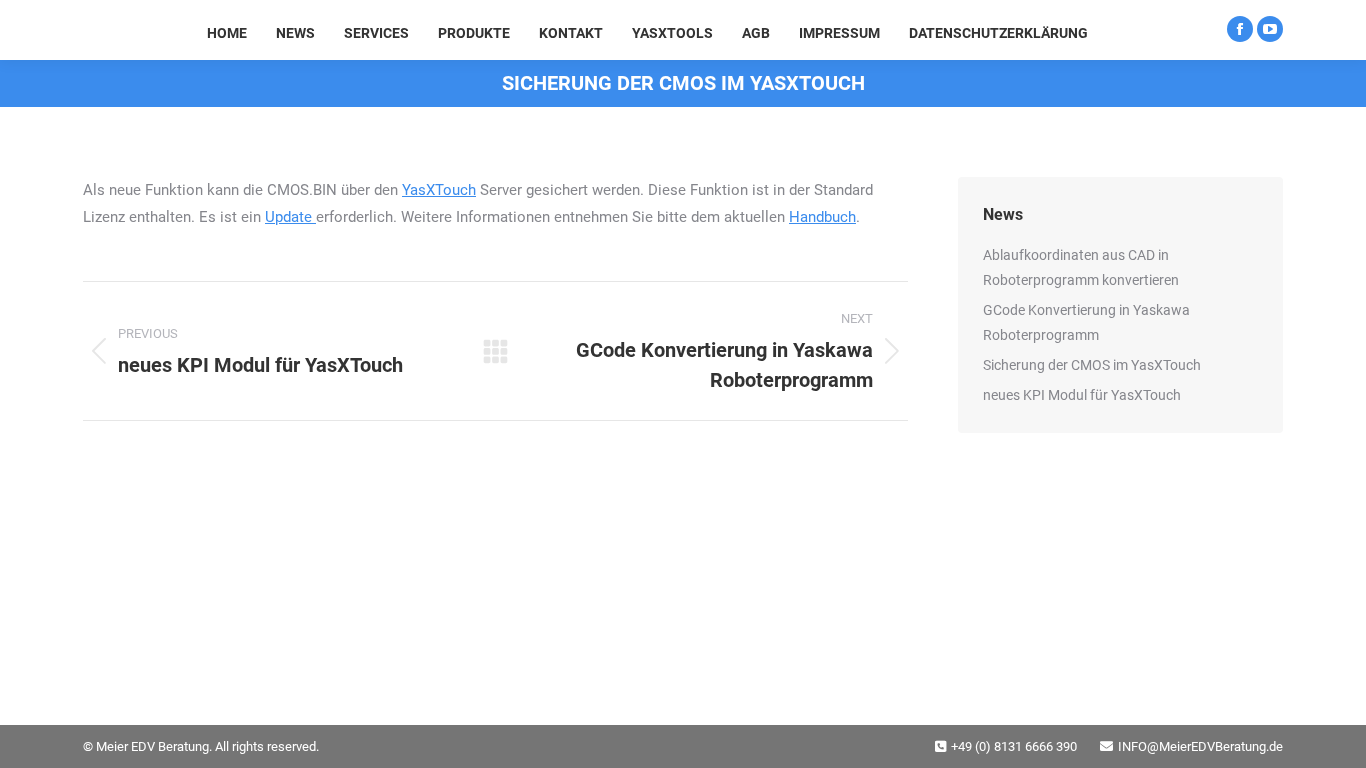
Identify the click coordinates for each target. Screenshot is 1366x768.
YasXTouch (439, 190)
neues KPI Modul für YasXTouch (1082, 395)
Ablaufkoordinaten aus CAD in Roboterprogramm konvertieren (1081, 267)
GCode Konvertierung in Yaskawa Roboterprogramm (1086, 322)
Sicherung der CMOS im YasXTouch (1092, 365)
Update (290, 217)
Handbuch (822, 217)
